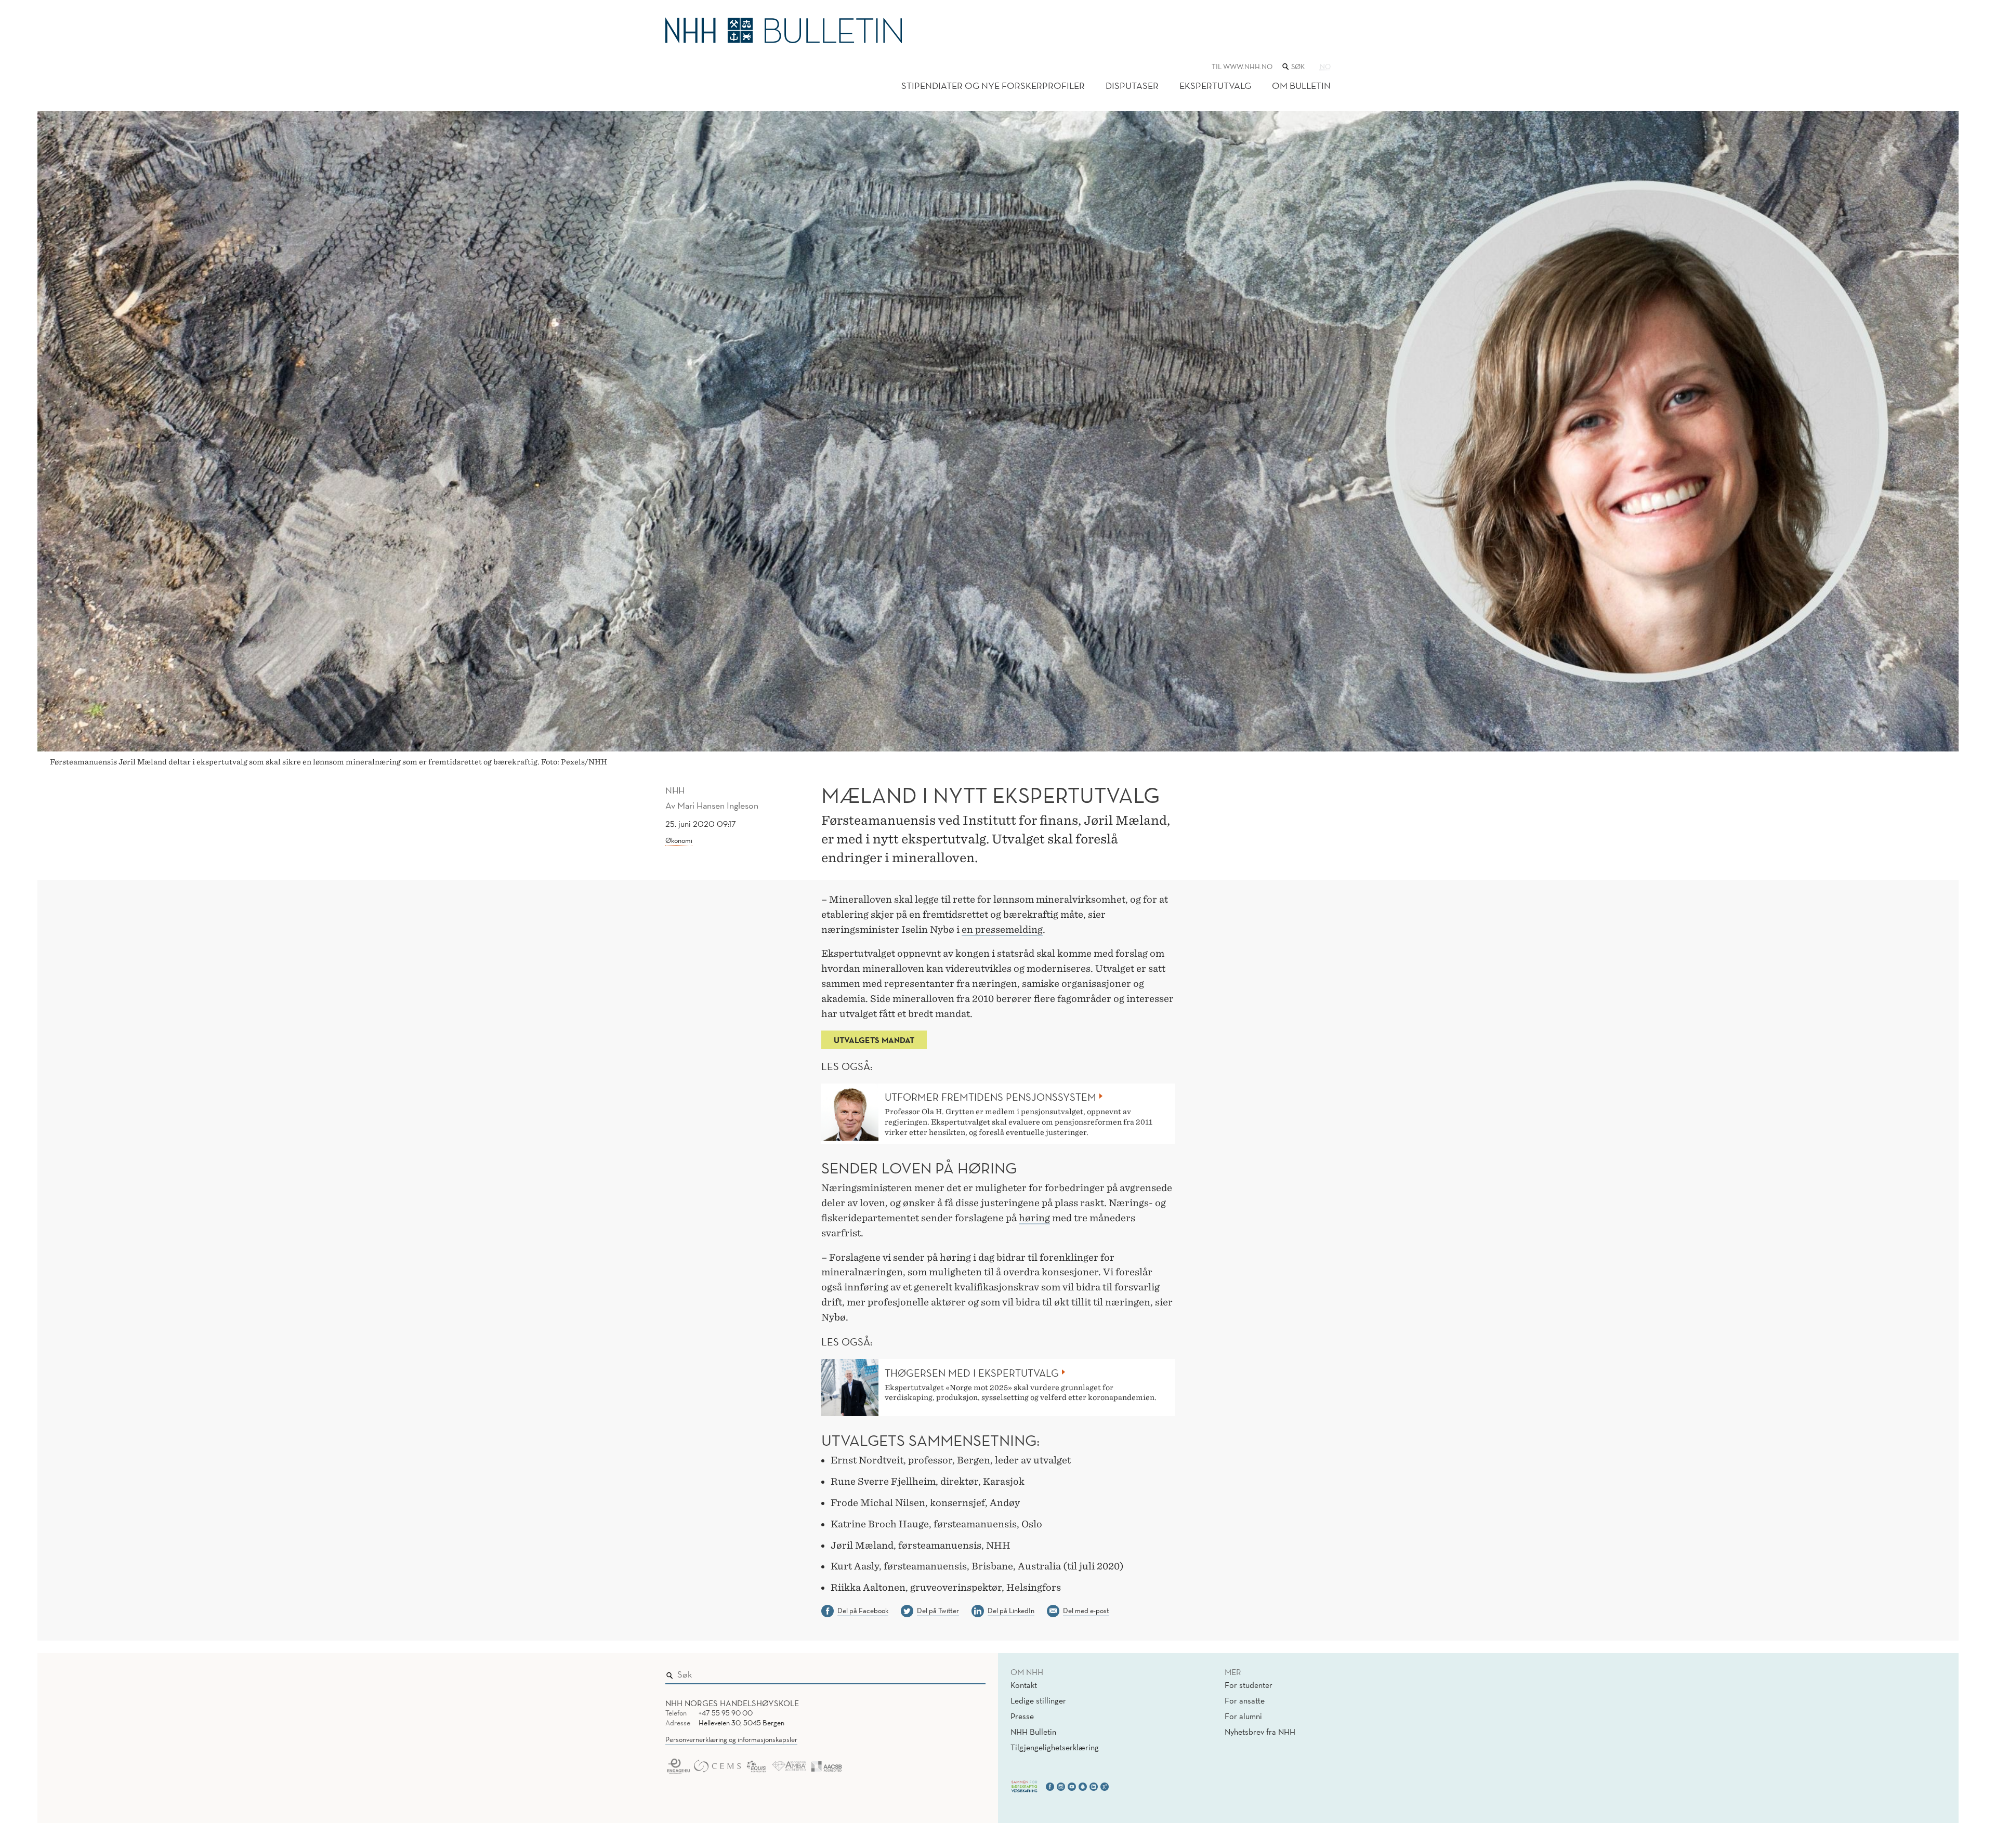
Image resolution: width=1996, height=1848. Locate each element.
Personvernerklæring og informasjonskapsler (731, 1739)
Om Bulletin (1301, 85)
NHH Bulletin (1033, 1732)
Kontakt (1024, 1685)
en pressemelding (1002, 929)
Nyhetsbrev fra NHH (1260, 1732)
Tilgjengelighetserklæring (1055, 1747)
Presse (1022, 1716)
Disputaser (1132, 85)
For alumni (1243, 1716)
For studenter (1249, 1685)
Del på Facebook (863, 1611)
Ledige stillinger (1038, 1700)
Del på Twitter (938, 1611)
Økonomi (679, 840)
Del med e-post (1086, 1611)
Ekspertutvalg (1215, 85)
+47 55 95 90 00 (726, 1713)
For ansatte (1245, 1700)
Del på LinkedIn (1011, 1611)
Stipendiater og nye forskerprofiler (993, 85)
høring (1034, 1218)
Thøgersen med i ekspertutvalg (972, 1373)
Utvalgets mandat (874, 1040)
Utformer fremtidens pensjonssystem (990, 1097)
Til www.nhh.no (1242, 67)
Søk (970, 1672)
